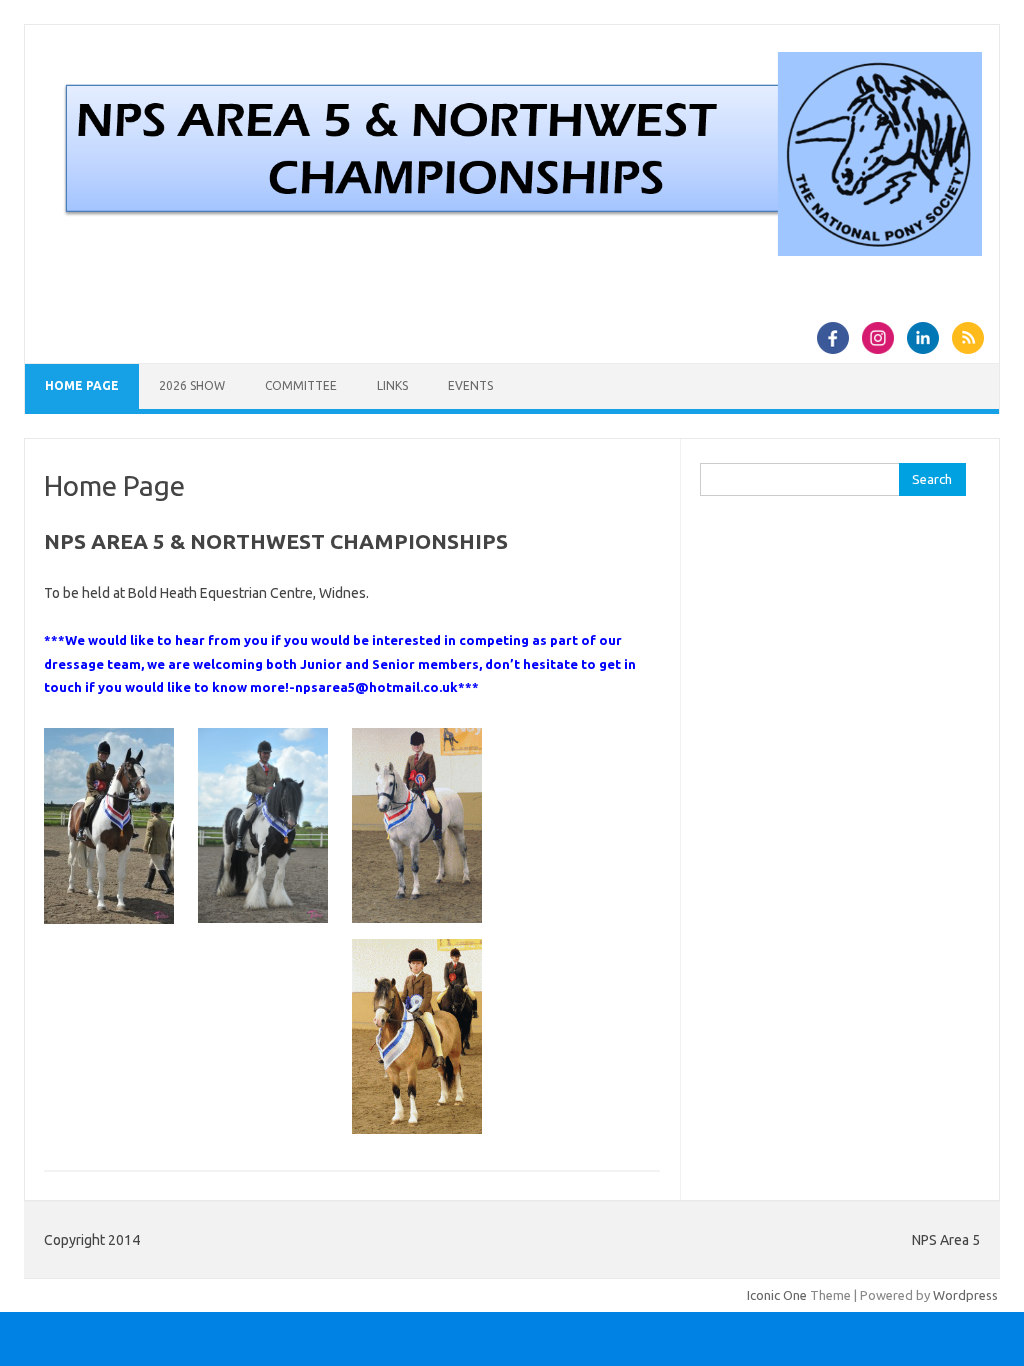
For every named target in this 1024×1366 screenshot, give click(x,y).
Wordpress (965, 1295)
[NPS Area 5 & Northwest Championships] (512, 251)
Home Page (82, 385)
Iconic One (777, 1295)
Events (470, 385)
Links (392, 385)
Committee (301, 385)
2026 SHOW (192, 385)
